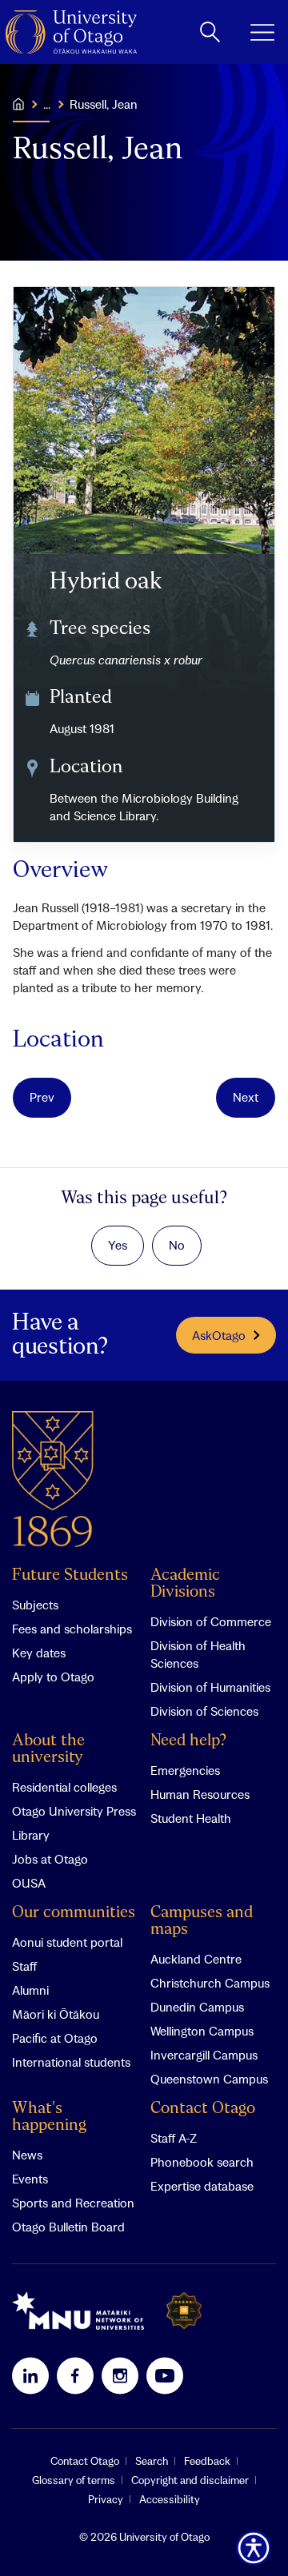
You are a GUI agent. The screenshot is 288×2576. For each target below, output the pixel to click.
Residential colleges (64, 1787)
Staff (24, 1966)
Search (152, 2461)
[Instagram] (120, 2375)
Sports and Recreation (73, 2203)
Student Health (191, 1818)
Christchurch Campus (210, 1983)
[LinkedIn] (30, 2375)
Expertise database (202, 2186)
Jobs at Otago (50, 1859)
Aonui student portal (67, 1942)
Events (30, 2179)
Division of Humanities (210, 1687)
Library (31, 1835)
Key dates (39, 1653)
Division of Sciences (204, 1711)
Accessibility (170, 2499)
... (47, 104)
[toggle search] (210, 32)
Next (246, 1097)
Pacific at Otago (55, 2038)
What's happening (49, 2117)
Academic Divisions (185, 1584)
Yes (118, 1245)
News (27, 2155)
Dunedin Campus (197, 2007)
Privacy (106, 2499)
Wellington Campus (202, 2031)
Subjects (35, 1605)
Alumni (30, 1990)
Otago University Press (74, 1811)
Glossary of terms (74, 2480)
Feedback (207, 2461)
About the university (48, 1749)
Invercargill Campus (204, 2055)
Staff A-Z (174, 2138)
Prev (42, 1097)
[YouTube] (165, 2375)
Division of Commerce (211, 1621)
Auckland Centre (196, 1959)
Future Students (70, 1575)
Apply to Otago (53, 1677)
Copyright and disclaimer (190, 2480)
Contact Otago (203, 2109)
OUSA (29, 1883)
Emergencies (185, 1770)
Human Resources (200, 1794)
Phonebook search (202, 2162)
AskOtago (219, 1335)
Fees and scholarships (72, 1629)
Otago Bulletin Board (68, 2227)
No (177, 1245)
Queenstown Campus (209, 2079)
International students (71, 2062)
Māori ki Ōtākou (56, 2014)
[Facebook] (75, 2375)
